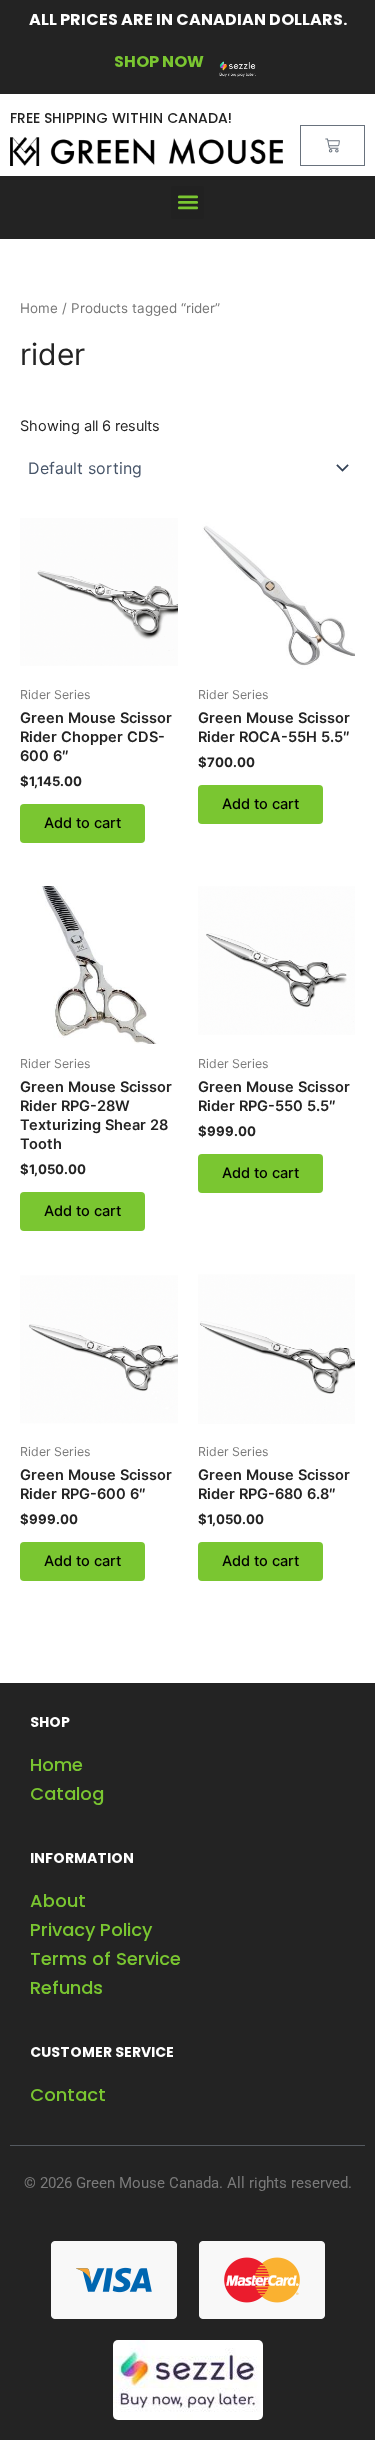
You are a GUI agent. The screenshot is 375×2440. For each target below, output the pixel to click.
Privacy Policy (91, 1929)
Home (39, 308)
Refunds (66, 1987)
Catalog (67, 1793)
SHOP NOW (159, 61)
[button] (187, 202)
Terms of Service (105, 1958)
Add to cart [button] (82, 823)
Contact (68, 2094)
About (58, 1900)
